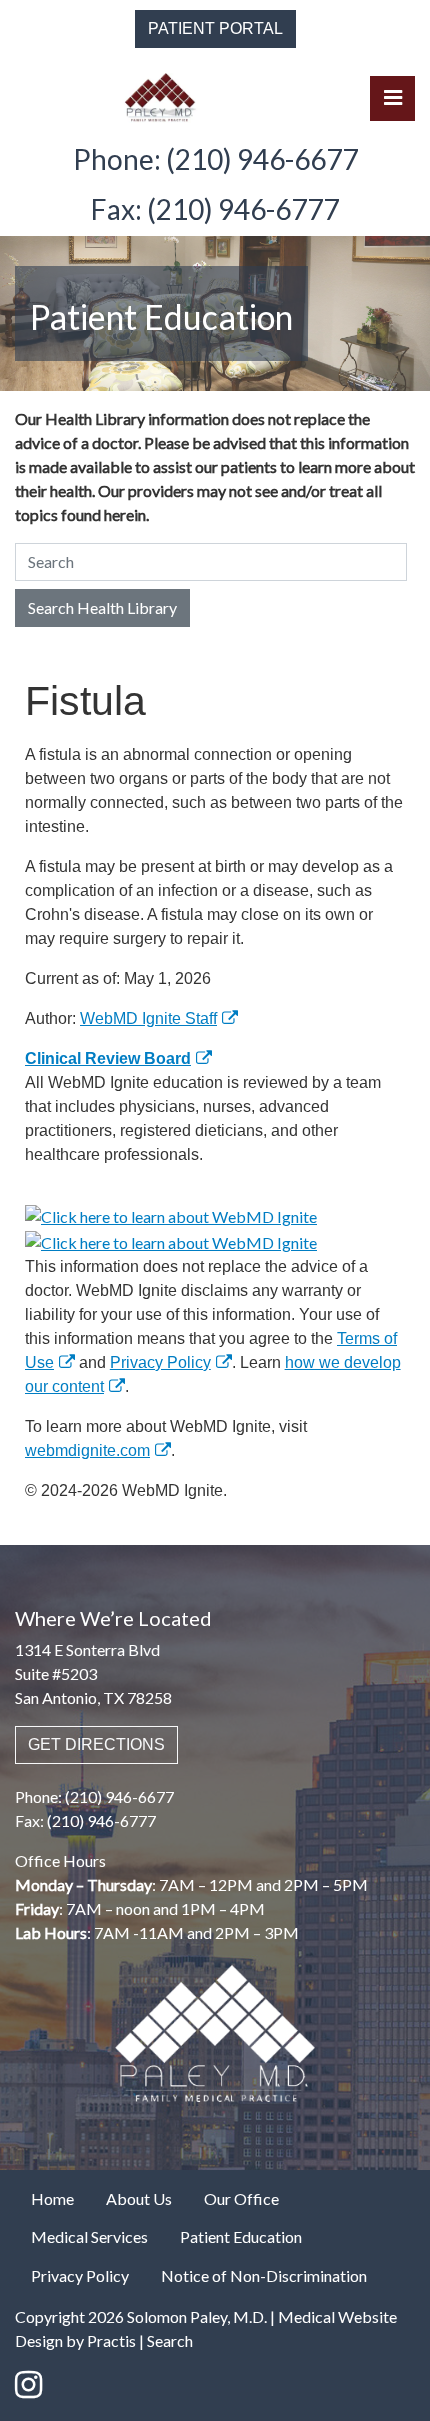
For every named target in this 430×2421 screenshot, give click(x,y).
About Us (139, 2198)
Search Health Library (102, 607)
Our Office (241, 2198)
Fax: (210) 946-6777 (215, 209)
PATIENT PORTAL (215, 28)
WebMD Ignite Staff (148, 1018)
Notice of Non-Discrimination (264, 2275)
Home (52, 2198)
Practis (111, 2340)
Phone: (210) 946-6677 (215, 159)
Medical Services (89, 2236)
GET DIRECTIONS (96, 1744)
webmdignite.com (87, 1450)
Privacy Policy (160, 1362)
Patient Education (241, 2236)
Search (170, 2340)
